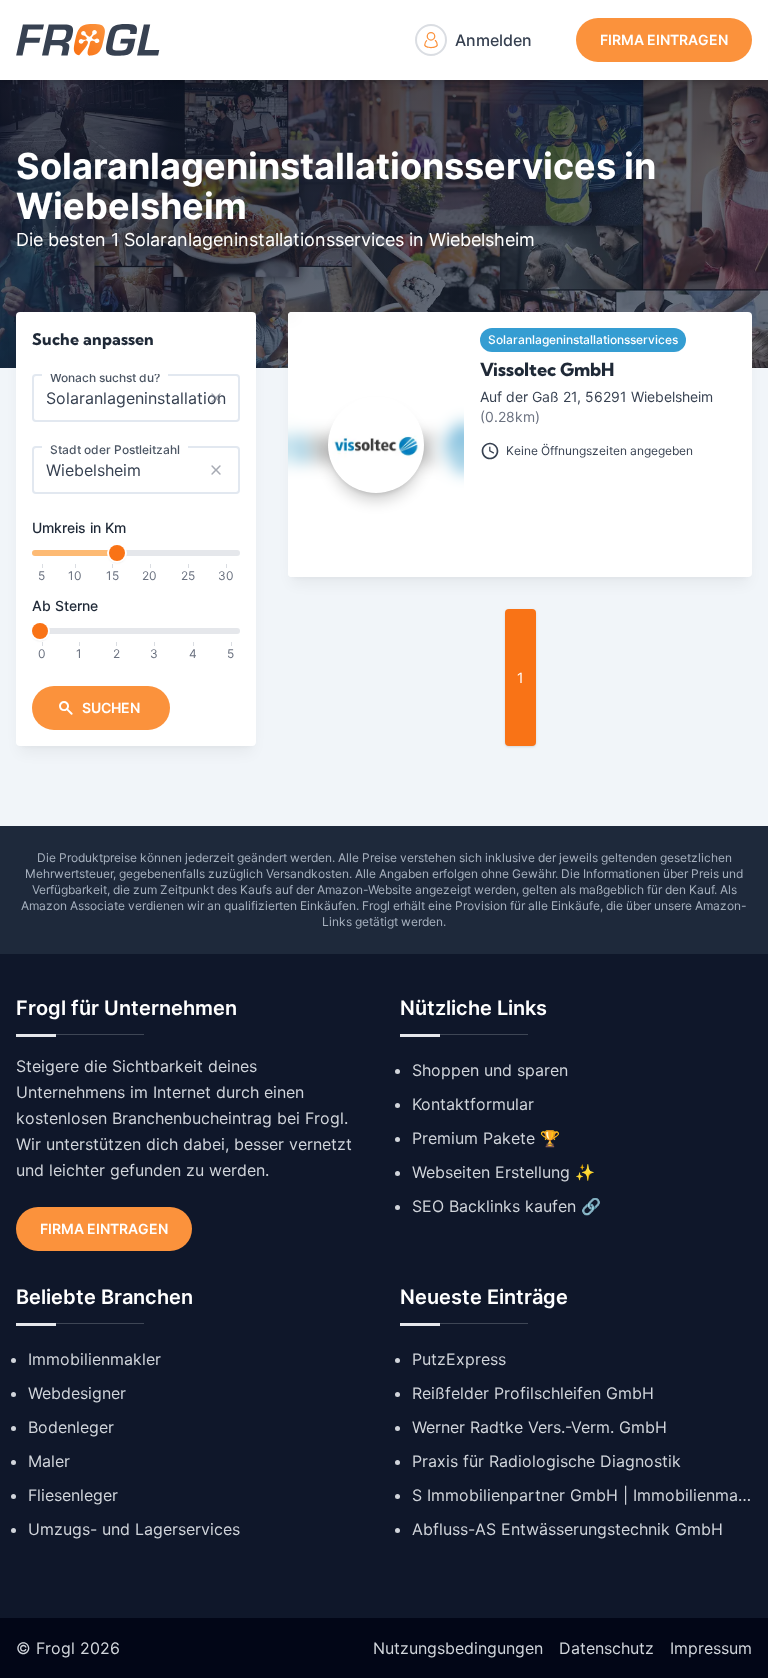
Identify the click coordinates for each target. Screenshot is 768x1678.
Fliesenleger (73, 1495)
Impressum (711, 1648)
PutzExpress (459, 1359)
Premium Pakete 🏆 (486, 1138)
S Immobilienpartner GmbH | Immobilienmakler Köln (582, 1495)
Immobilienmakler (94, 1359)
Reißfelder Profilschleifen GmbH (533, 1393)
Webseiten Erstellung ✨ (503, 1172)
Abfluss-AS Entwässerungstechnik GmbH (567, 1529)
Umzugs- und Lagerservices (134, 1529)
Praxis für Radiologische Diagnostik (546, 1461)
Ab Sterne (65, 605)
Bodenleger (71, 1427)
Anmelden (493, 40)
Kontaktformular (473, 1104)
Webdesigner (77, 1393)
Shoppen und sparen (490, 1070)
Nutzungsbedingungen (458, 1648)
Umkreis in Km (79, 527)
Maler (49, 1461)
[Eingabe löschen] (216, 398)
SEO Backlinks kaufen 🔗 (506, 1206)
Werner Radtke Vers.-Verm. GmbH (539, 1427)
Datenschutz (606, 1648)
